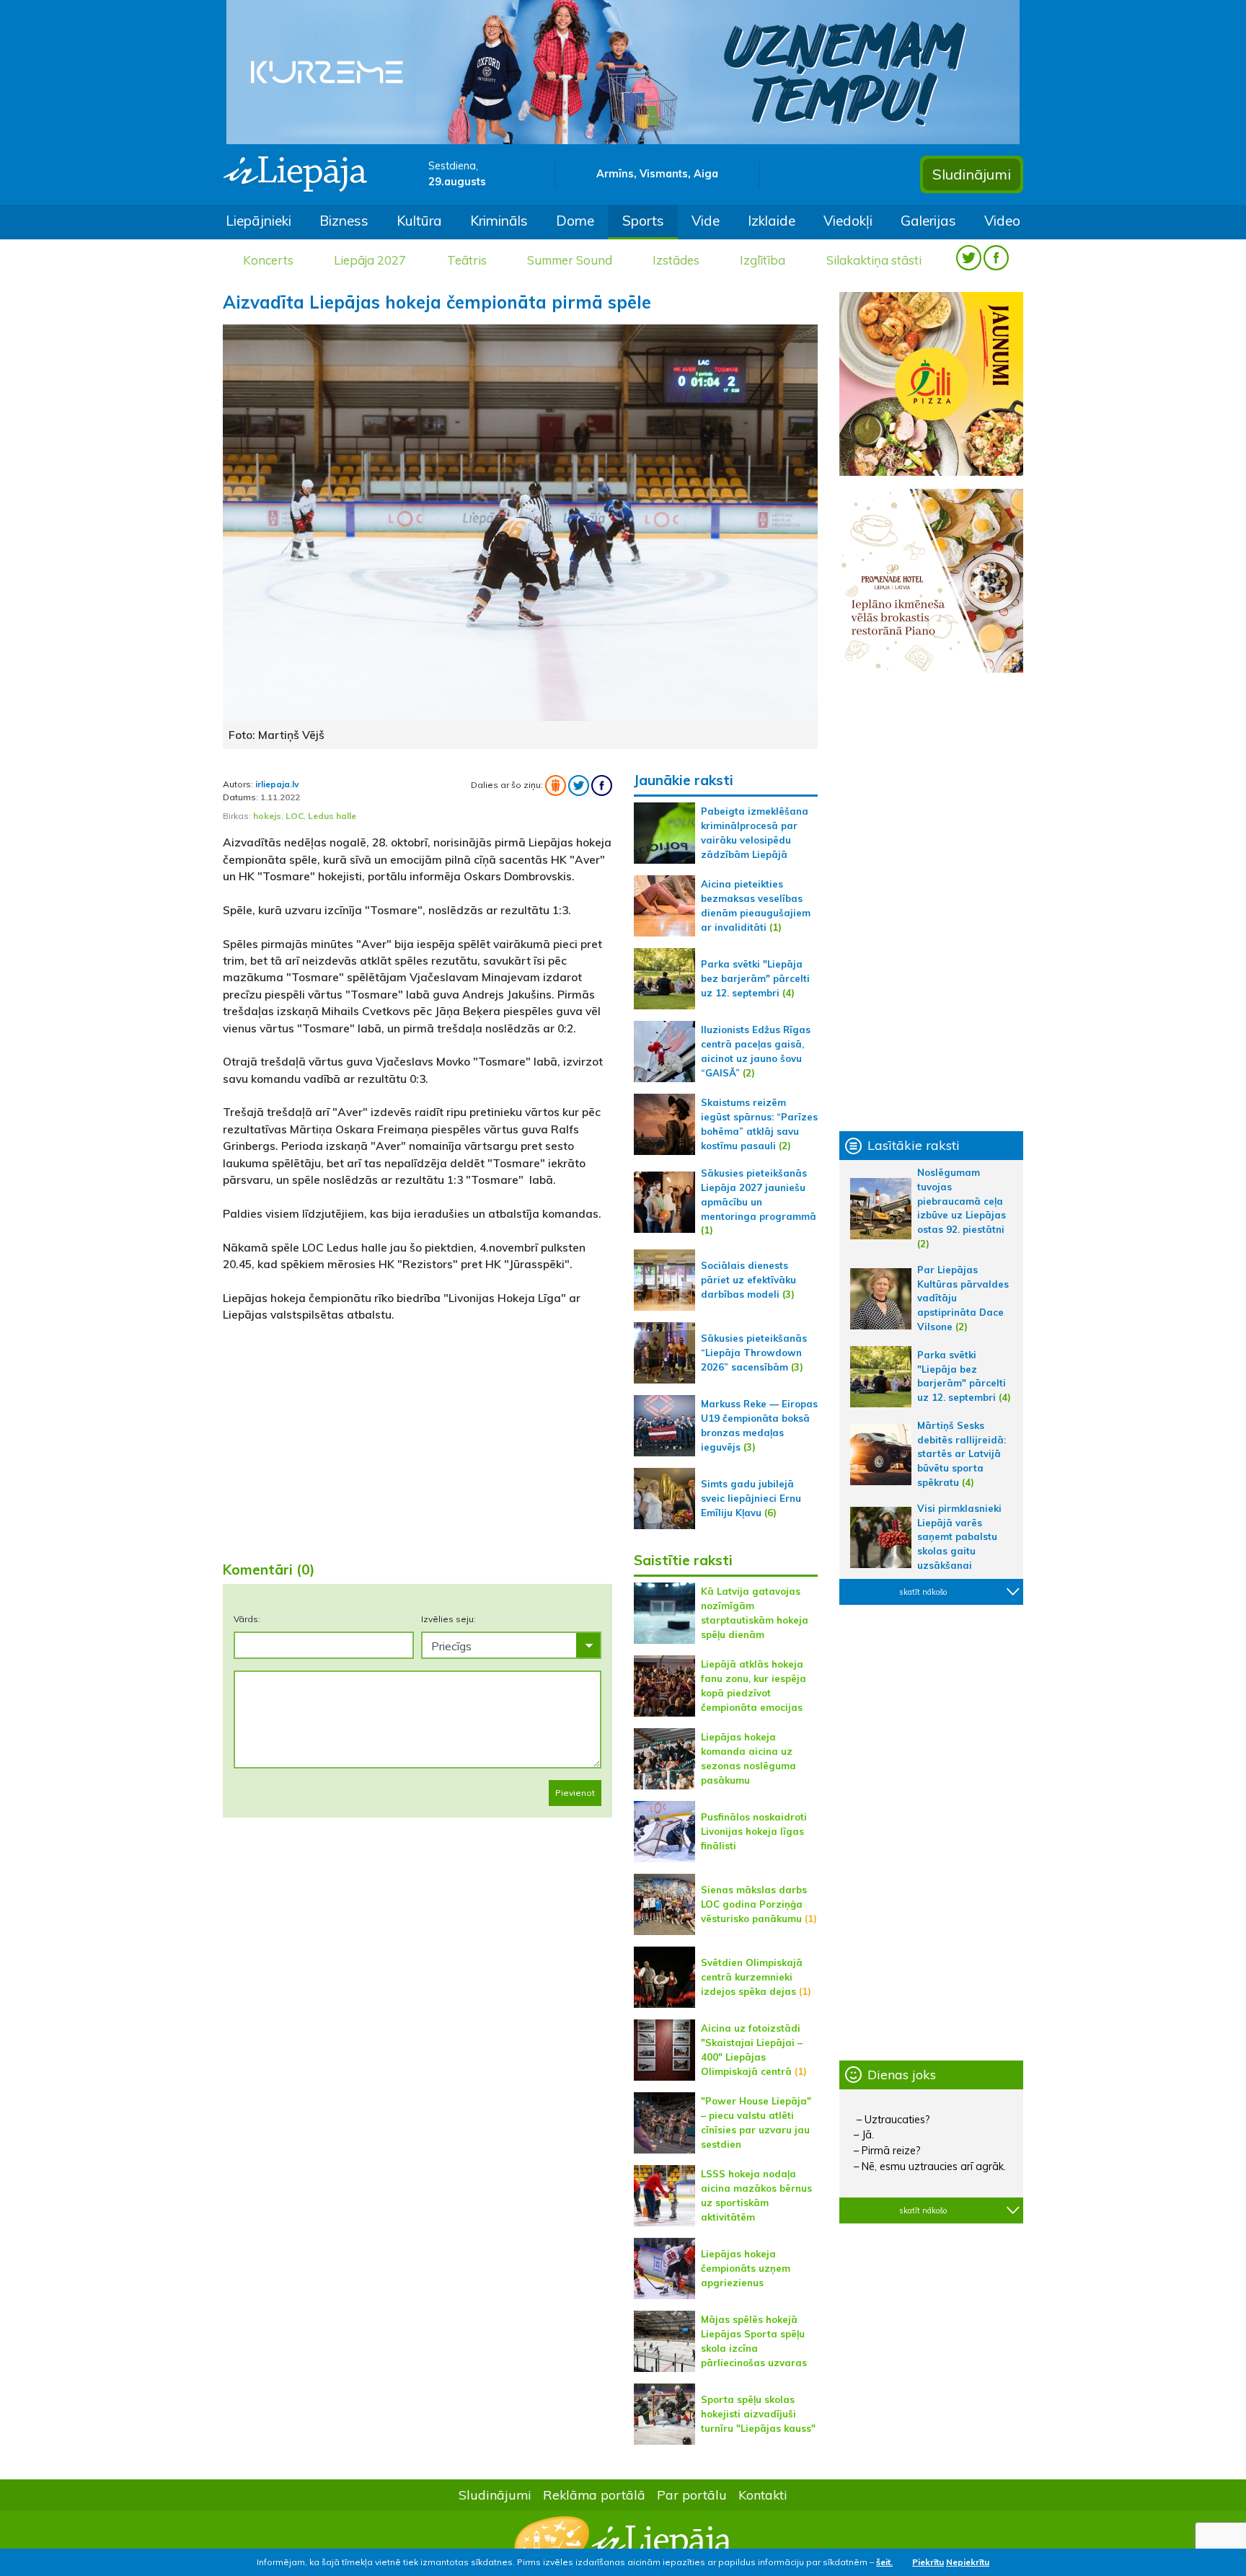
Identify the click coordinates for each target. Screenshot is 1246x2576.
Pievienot (575, 1793)
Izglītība (763, 260)
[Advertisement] (417, 1436)
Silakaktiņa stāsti (874, 260)
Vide (706, 221)
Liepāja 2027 (370, 260)
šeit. (884, 2562)
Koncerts (268, 260)
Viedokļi (848, 221)
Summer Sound (570, 260)
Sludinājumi (972, 174)
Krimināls (499, 221)
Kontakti (763, 2495)
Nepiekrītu (968, 2562)
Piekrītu (928, 2562)
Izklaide (772, 221)
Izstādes (676, 260)
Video (1002, 221)
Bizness (344, 221)
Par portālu (692, 2495)
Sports (643, 221)
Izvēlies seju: (449, 1619)
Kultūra (419, 221)
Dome (575, 221)
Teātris (467, 260)
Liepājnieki (259, 221)
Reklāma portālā (594, 2495)
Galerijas (928, 221)
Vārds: (247, 1619)
